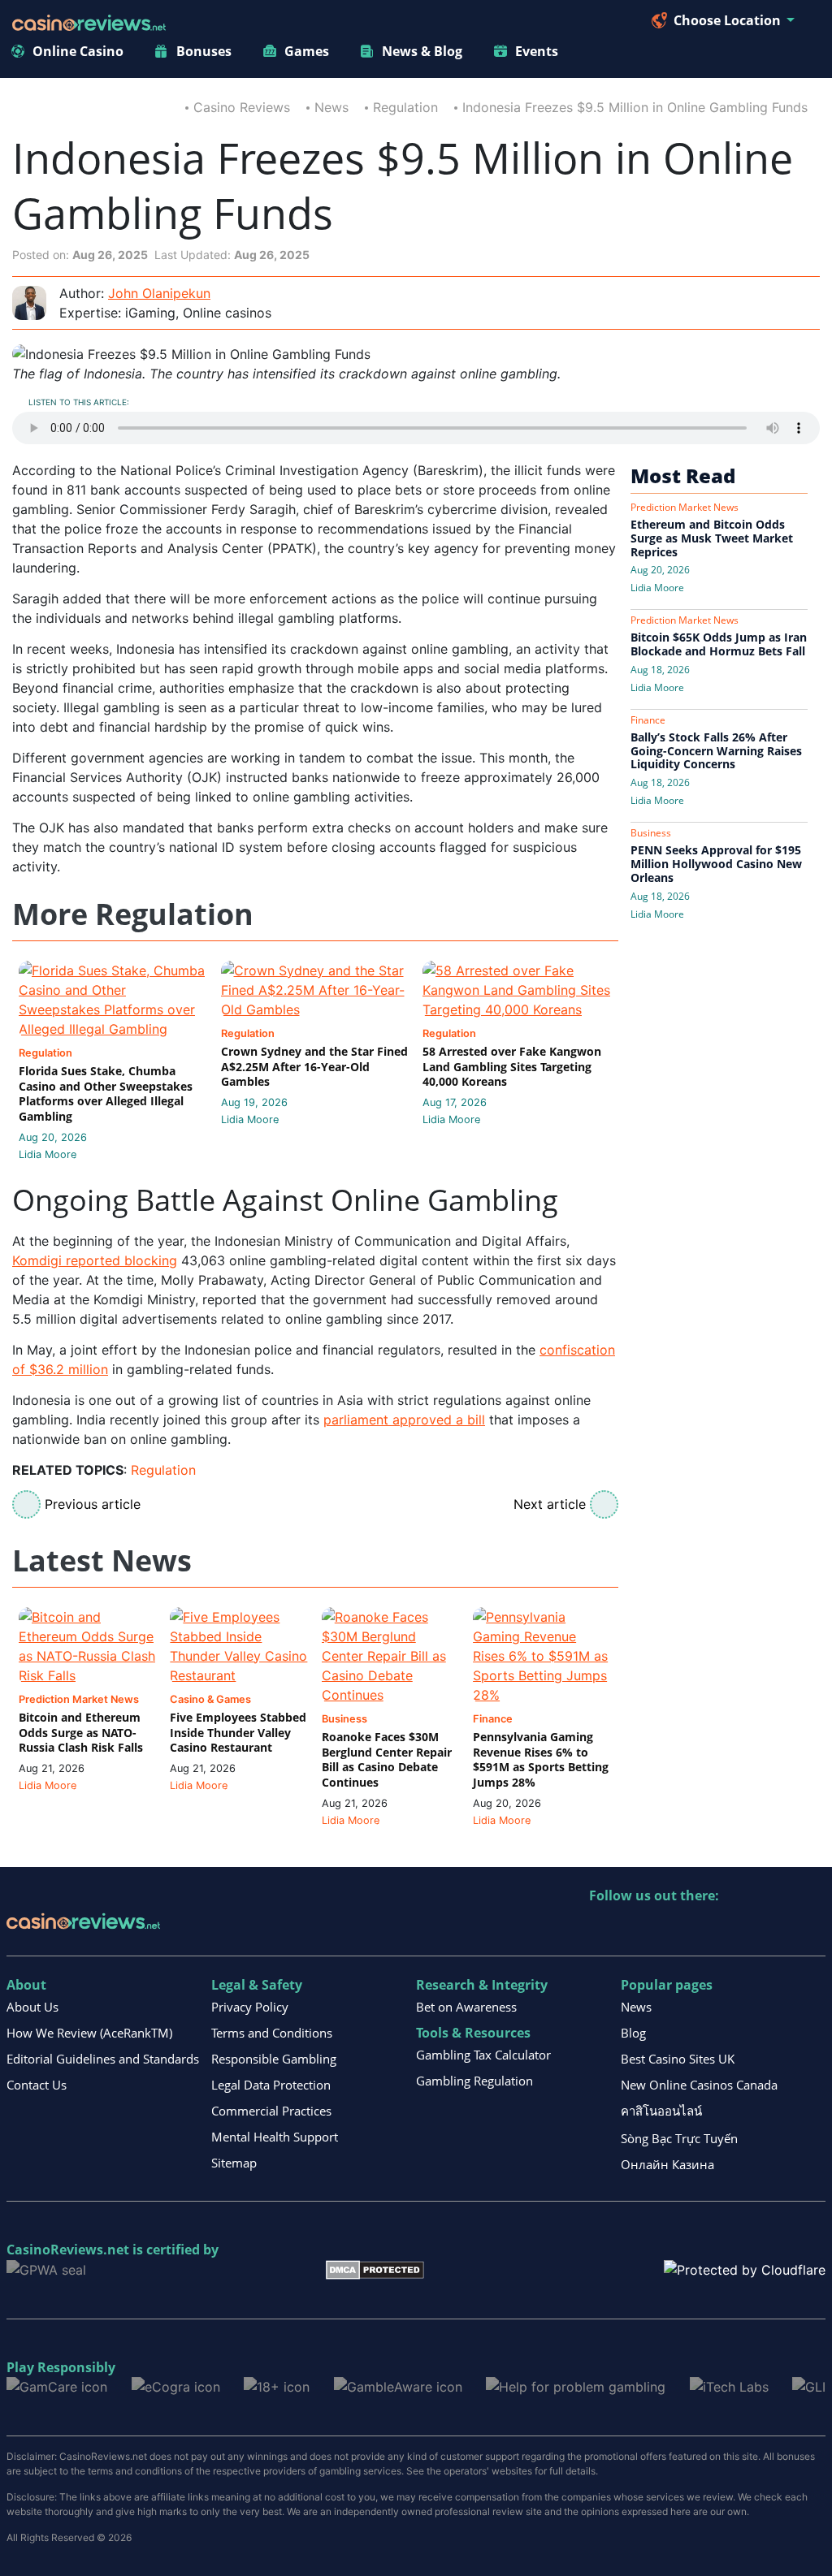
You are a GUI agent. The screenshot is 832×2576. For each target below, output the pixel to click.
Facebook (742, 1929)
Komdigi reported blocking (95, 1260)
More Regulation (133, 915)
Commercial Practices (271, 2111)
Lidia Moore (48, 1154)
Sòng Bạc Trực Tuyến (679, 2138)
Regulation (405, 107)
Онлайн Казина (667, 2164)
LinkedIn (637, 1929)
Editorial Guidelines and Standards (103, 2059)
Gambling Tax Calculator (483, 2055)
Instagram (777, 1929)
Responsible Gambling (274, 2059)
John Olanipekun (159, 293)
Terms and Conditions (272, 2033)
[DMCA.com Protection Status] (375, 2268)
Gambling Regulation (474, 2081)
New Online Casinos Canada (699, 2085)
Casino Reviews (242, 107)
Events (537, 51)
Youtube (707, 1929)
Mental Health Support (275, 2137)
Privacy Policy (250, 2007)
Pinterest (672, 1929)
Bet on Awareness (466, 2007)
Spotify (812, 1929)
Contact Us (37, 2085)
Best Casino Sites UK (678, 2059)
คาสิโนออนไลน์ (661, 2111)
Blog (633, 2033)
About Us (32, 2007)
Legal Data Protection (271, 2085)
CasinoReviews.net (68, 2250)
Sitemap (234, 2163)
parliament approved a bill (404, 1420)
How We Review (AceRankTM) (89, 2033)
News (331, 107)
